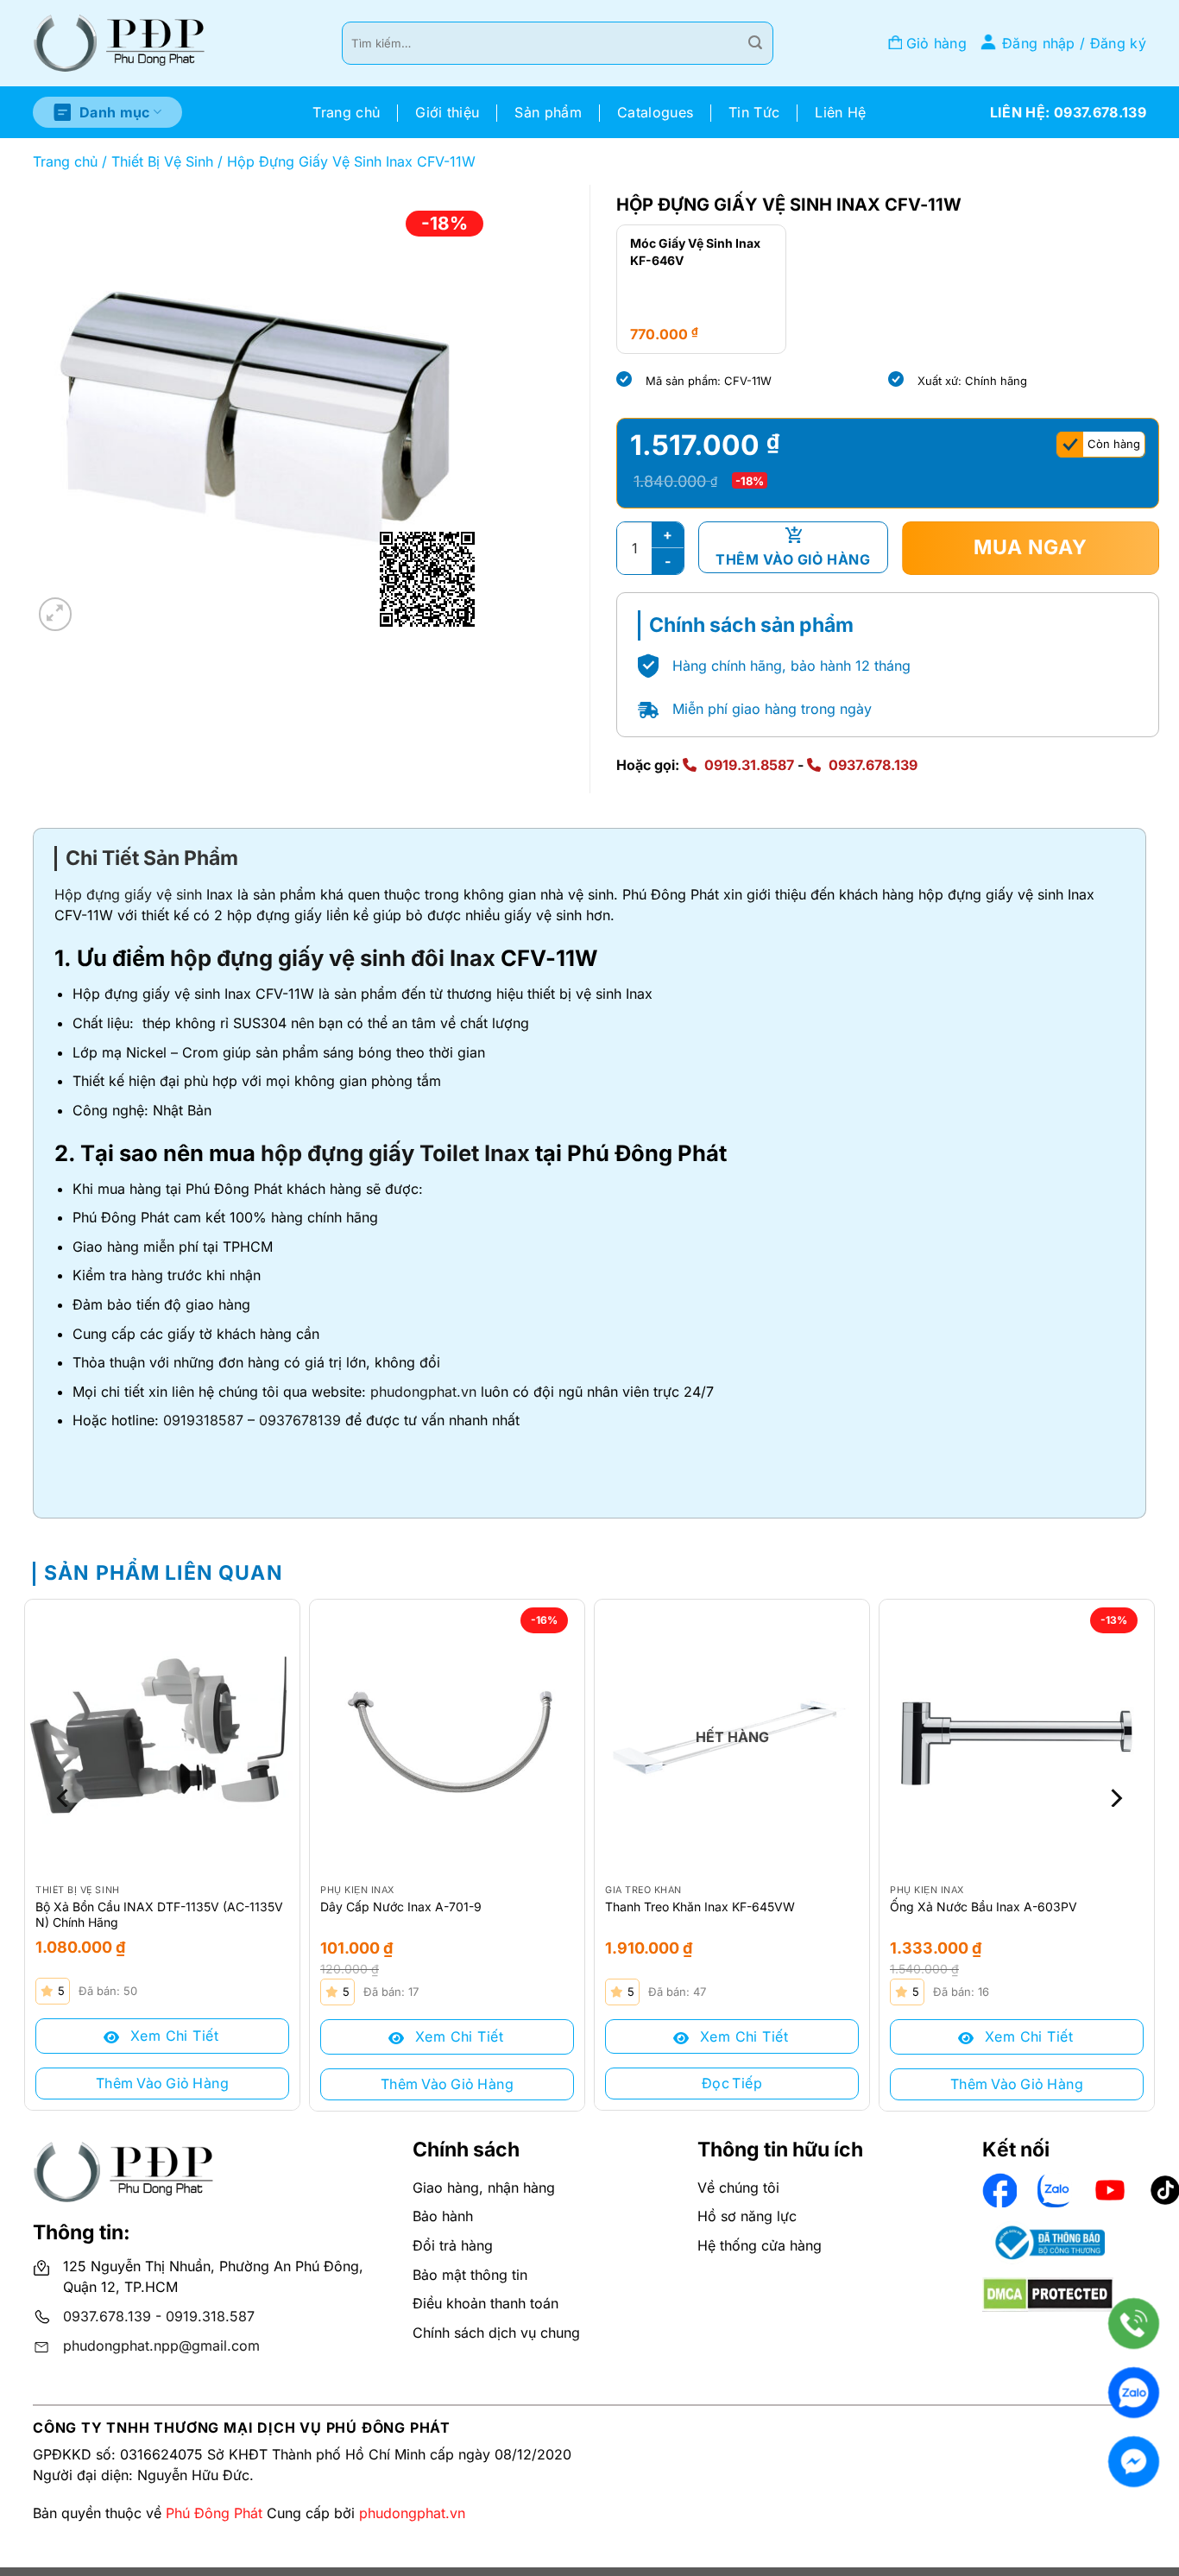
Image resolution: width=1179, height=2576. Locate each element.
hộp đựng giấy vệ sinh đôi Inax (333, 958)
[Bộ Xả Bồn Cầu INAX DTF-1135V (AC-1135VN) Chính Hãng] (162, 1737)
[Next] (1114, 1798)
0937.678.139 (873, 765)
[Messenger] (1134, 2462)
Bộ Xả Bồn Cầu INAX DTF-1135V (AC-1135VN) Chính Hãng (159, 1914)
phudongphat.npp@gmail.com (161, 2346)
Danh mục (115, 112)
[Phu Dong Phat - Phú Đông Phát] (119, 44)
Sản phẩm (548, 112)
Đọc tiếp (732, 2083)
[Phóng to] (56, 614)
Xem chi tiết (172, 2036)
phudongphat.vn (423, 1392)
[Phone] (1134, 2323)
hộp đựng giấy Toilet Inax (395, 1153)
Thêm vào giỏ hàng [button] (162, 2083)
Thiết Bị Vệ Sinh (162, 161)
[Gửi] (755, 43)
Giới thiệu (447, 112)
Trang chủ (346, 112)
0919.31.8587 (749, 765)
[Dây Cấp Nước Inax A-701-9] (447, 1737)
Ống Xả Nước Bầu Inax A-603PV (984, 1907)
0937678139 (300, 1420)
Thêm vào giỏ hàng (793, 559)
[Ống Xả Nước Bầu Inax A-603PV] (1017, 1737)
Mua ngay (1031, 547)
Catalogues (655, 112)
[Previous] (65, 1798)
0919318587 (203, 1420)
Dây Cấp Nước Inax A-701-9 (401, 1907)
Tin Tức (754, 112)
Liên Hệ (840, 112)
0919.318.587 (210, 2316)
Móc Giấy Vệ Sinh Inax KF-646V (695, 252)
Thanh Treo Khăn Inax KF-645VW (700, 1907)
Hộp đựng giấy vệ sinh (128, 894)
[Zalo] (1134, 2393)
